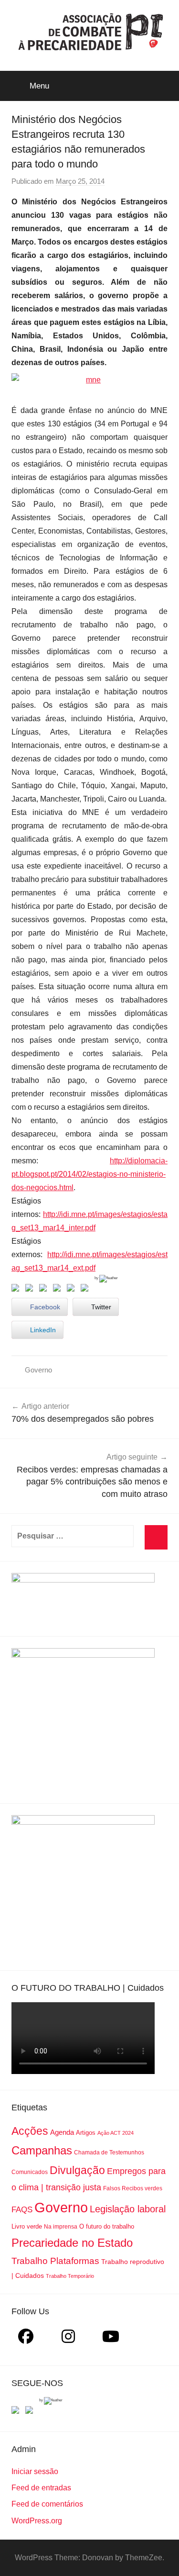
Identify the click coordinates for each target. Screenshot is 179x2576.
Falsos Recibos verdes (133, 2188)
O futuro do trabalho (107, 2226)
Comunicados (30, 2172)
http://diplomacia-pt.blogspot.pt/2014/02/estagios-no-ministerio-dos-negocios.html (89, 1174)
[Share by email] (86, 1290)
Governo (38, 1370)
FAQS (22, 2210)
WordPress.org (37, 2521)
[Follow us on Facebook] (17, 2412)
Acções (30, 2131)
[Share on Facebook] (17, 1290)
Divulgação (77, 2170)
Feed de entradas (41, 2488)
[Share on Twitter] (31, 1290)
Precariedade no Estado (72, 2243)
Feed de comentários (47, 2504)
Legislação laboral (128, 2209)
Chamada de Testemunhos (109, 2152)
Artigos (86, 2133)
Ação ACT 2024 (116, 2133)
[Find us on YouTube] (31, 2412)
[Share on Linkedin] (59, 1290)
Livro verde (27, 2226)
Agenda (62, 2132)
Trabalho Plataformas (55, 2261)
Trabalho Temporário (70, 2276)
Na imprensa (61, 2227)
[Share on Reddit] (45, 1290)
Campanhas (42, 2150)
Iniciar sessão (35, 2471)
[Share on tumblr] (73, 1290)
